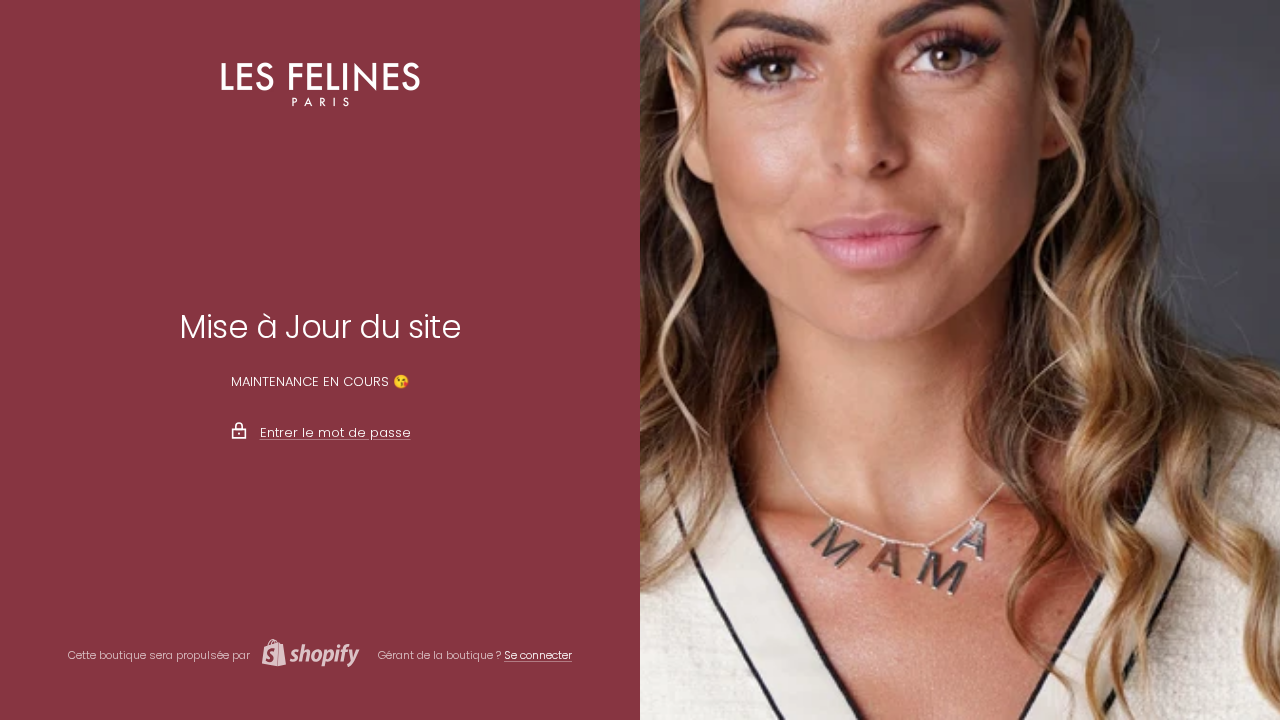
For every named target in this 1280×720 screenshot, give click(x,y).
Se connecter (538, 655)
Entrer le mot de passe (335, 432)
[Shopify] (305, 655)
